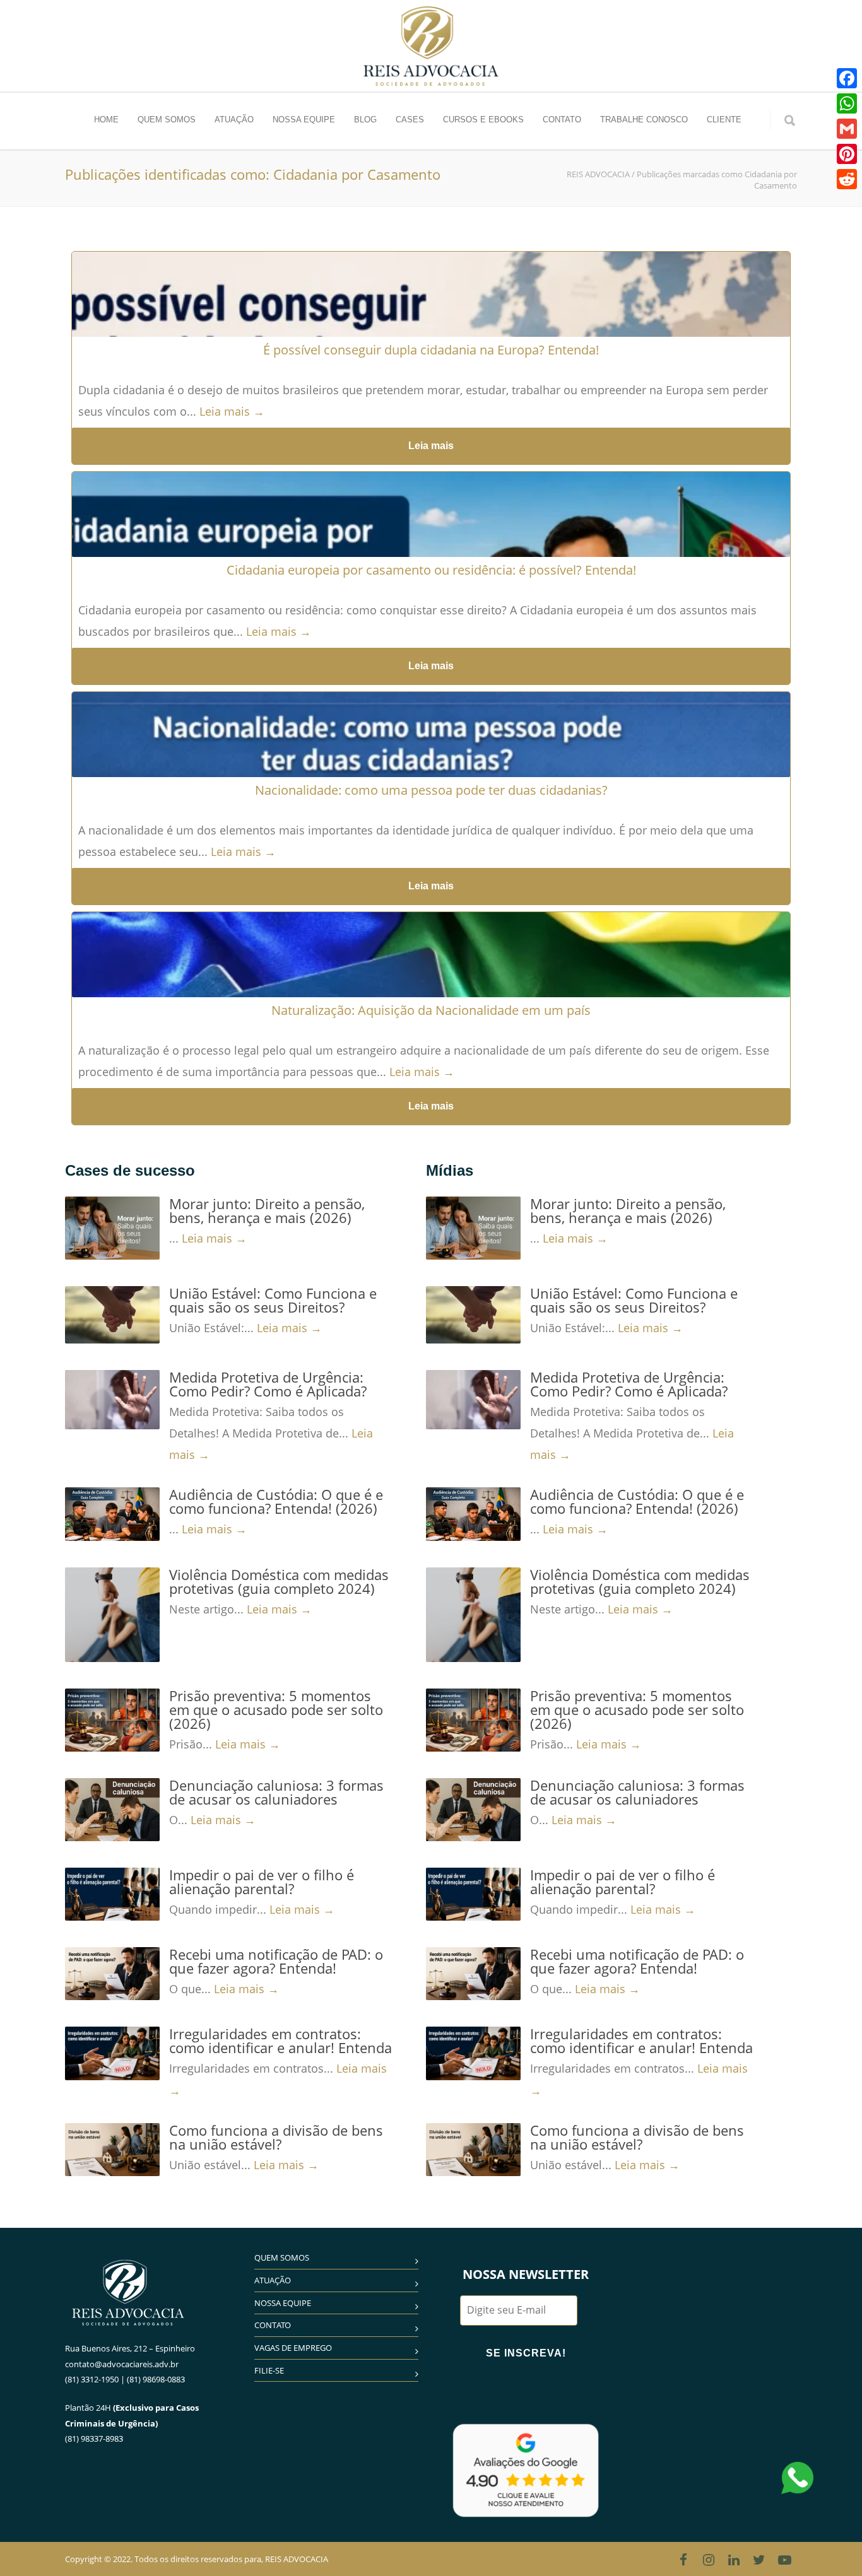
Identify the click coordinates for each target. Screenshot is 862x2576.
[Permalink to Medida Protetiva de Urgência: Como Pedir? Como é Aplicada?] (112, 1400)
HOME (106, 120)
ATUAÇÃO (234, 120)
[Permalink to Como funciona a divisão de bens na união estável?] (112, 2150)
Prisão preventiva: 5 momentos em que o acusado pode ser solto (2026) (276, 1709)
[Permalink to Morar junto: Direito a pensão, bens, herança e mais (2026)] (112, 1228)
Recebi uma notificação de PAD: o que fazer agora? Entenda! (276, 1961)
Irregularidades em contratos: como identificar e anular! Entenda (280, 2040)
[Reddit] (847, 179)
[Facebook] (683, 2560)
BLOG (365, 120)
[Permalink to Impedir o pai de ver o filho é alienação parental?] (112, 1894)
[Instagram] (709, 2560)
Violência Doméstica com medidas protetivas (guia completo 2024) (279, 1581)
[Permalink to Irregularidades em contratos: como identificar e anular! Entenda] (112, 2053)
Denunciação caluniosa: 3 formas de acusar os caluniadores (276, 1792)
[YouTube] (784, 2560)
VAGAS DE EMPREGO (293, 2348)
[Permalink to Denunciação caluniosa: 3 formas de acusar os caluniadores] (112, 1810)
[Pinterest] (847, 154)
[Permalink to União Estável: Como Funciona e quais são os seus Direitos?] (112, 1315)
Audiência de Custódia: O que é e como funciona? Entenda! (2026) (276, 1501)
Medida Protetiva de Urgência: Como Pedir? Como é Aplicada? (268, 1384)
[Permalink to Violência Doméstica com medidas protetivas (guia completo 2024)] (112, 1615)
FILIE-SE (269, 2370)
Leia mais (431, 446)
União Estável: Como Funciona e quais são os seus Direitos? (273, 1300)
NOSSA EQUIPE (304, 120)
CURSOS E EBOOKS (483, 120)
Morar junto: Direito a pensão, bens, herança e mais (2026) (267, 1210)
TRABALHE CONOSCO (644, 120)
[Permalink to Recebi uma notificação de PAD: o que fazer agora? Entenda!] (112, 1974)
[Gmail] (847, 129)
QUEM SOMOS (167, 120)
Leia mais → (232, 411)
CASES (410, 120)
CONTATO (562, 120)
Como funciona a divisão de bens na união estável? (276, 2137)
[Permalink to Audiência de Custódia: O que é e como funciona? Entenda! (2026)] (112, 1514)
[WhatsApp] (847, 103)
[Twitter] (759, 2560)
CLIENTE (724, 120)
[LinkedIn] (734, 2560)
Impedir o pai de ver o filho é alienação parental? (262, 1882)
